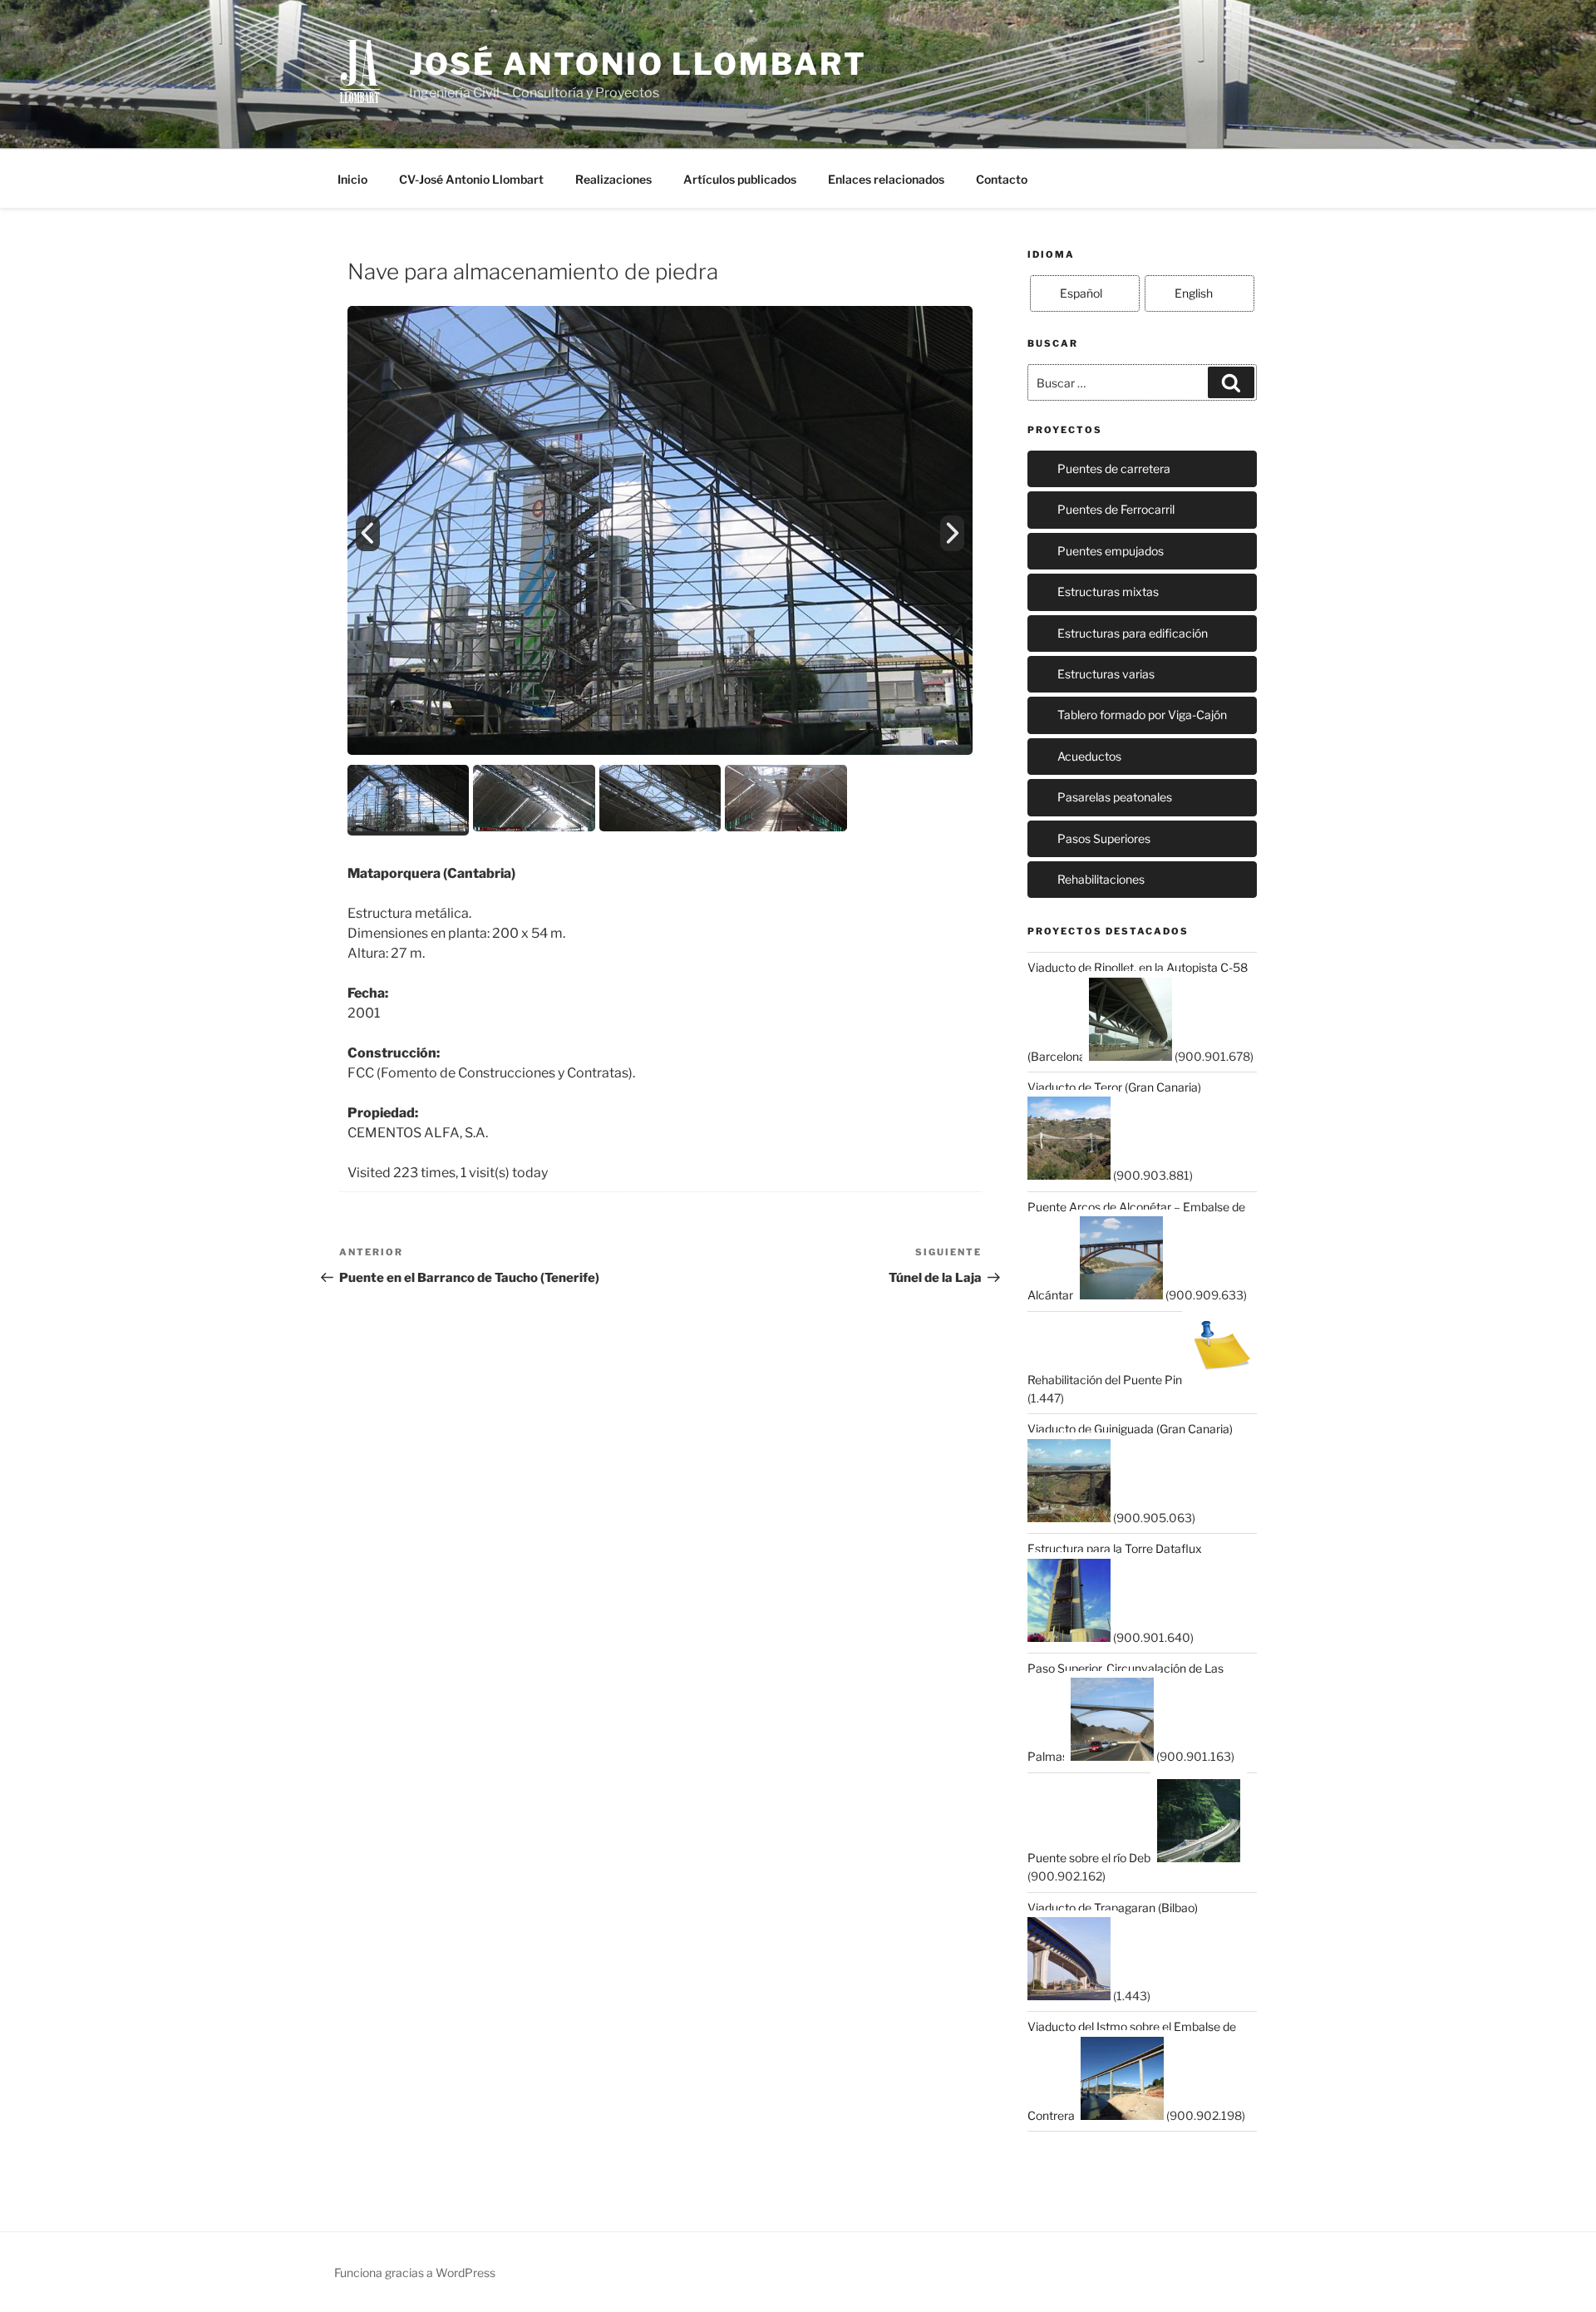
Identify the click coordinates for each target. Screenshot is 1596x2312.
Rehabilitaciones (1101, 879)
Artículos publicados (740, 179)
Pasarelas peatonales (1115, 797)
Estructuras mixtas (1108, 592)
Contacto (1002, 179)
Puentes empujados (1111, 551)
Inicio (352, 179)
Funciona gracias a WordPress (415, 2273)
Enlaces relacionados (886, 179)
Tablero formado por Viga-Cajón (1142, 715)
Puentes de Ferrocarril (1116, 509)
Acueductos (1089, 756)
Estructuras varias (1106, 674)
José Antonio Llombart (638, 64)
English (1194, 293)
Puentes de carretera (1114, 468)
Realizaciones (613, 179)
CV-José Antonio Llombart (471, 179)
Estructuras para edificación (1133, 633)
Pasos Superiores (1104, 838)
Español (1081, 293)
